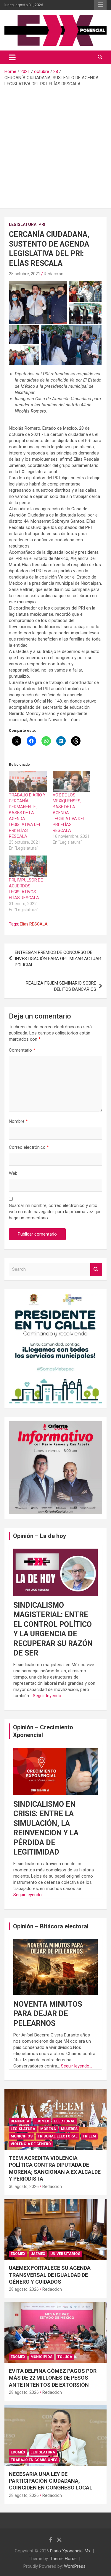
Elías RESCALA (34, 924)
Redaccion (54, 274)
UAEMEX (38, 2254)
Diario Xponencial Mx (70, 2551)
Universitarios (65, 2254)
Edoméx (42, 2121)
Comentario (22, 1050)
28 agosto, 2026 (24, 2289)
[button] (38, 302)
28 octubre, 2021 (25, 274)
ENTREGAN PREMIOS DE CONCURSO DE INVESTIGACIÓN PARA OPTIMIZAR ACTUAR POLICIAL (58, 959)
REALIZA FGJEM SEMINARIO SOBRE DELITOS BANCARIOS (61, 986)
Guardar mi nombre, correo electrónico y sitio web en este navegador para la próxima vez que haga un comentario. (55, 1212)
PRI (42, 224)
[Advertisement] (55, 145)
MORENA (48, 2129)
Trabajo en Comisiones (34, 2460)
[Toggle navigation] (12, 57)
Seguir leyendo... (48, 1696)
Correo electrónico (29, 1147)
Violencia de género (31, 2144)
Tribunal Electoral (58, 2136)
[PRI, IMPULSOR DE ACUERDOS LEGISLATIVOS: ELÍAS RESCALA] (28, 866)
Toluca (65, 2357)
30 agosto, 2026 (24, 2186)
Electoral (65, 2121)
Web (13, 1173)
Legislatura (23, 224)
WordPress (75, 2566)
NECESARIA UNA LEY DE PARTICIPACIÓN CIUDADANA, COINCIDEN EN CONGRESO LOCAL (51, 2481)
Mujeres (69, 2129)
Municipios (22, 2136)
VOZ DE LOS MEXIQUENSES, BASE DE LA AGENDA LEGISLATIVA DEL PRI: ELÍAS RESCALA (69, 813)
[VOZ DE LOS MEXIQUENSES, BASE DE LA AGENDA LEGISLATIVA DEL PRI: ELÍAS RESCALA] (72, 782)
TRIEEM (89, 2136)
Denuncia (20, 2121)
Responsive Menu (100, 5)
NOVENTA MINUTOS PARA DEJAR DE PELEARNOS (48, 2014)
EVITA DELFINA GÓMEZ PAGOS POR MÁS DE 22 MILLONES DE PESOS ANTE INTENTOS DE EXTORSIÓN (53, 2378)
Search (96, 1269)
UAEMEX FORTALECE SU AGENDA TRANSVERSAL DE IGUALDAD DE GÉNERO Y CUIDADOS (50, 2275)
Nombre (18, 1121)
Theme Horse (63, 2559)
